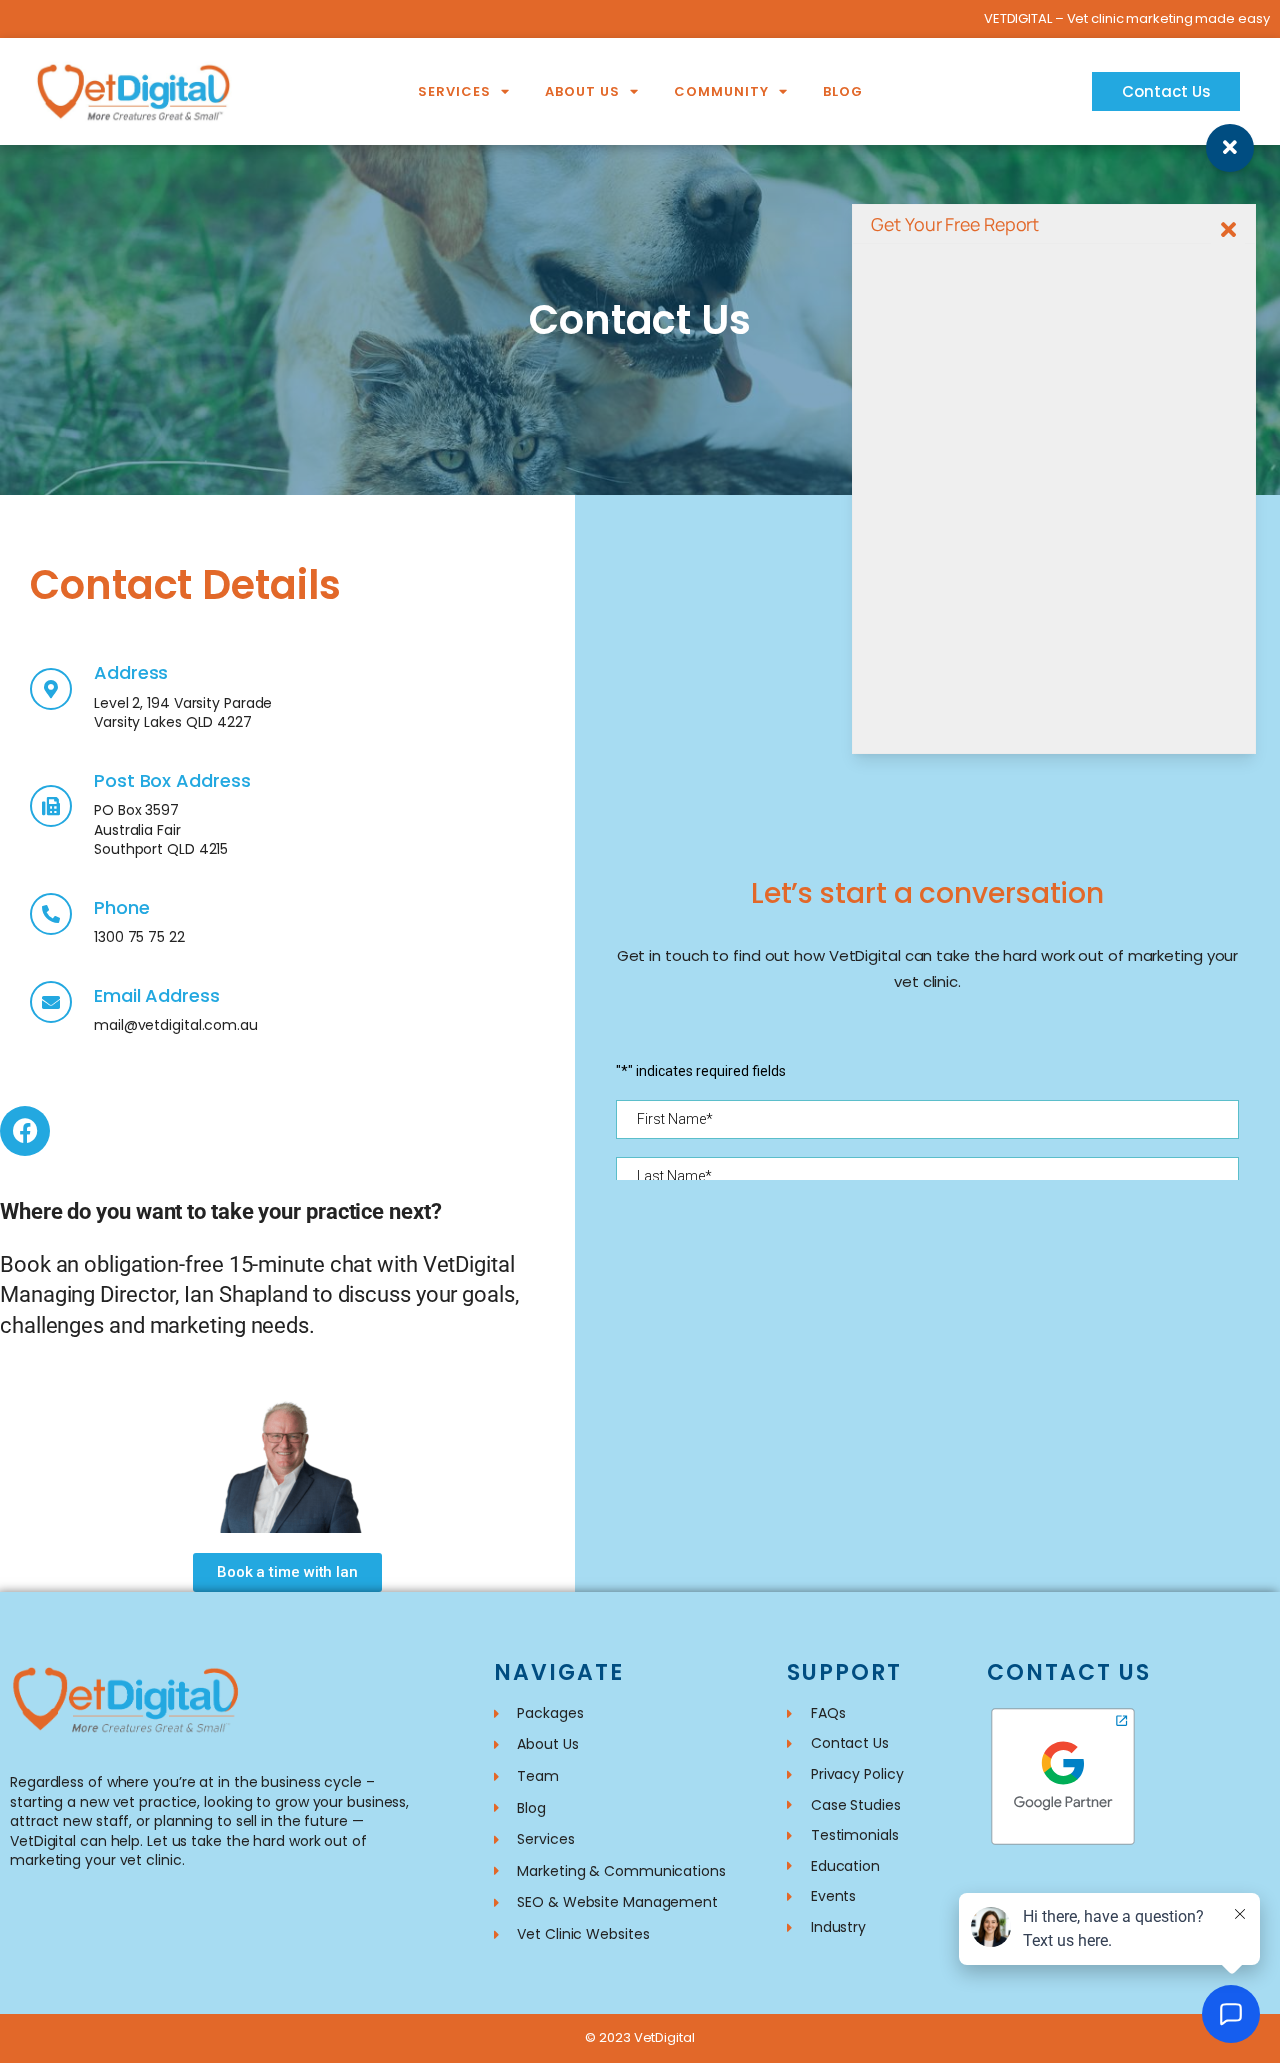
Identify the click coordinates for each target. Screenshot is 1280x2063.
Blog (843, 91)
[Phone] (51, 914)
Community (721, 91)
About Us (582, 91)
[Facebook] (25, 1131)
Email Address (157, 995)
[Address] (51, 689)
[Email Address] (51, 1002)
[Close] (1228, 231)
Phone (122, 907)
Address (131, 672)
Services (454, 91)
